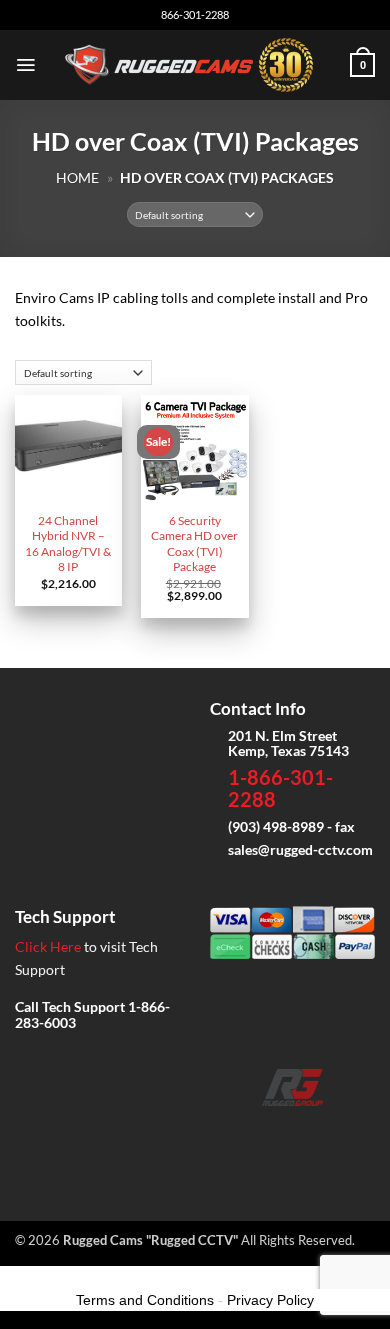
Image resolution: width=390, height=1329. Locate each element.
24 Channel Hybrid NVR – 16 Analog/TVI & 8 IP (68, 543)
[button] (25, 65)
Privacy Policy (270, 1300)
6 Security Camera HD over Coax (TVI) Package (194, 543)
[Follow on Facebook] (229, 1134)
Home (77, 177)
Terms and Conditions (145, 1300)
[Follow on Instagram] (260, 1134)
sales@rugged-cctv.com (300, 849)
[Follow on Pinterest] (355, 1134)
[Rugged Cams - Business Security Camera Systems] (193, 65)
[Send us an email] (292, 1134)
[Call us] (324, 1134)
